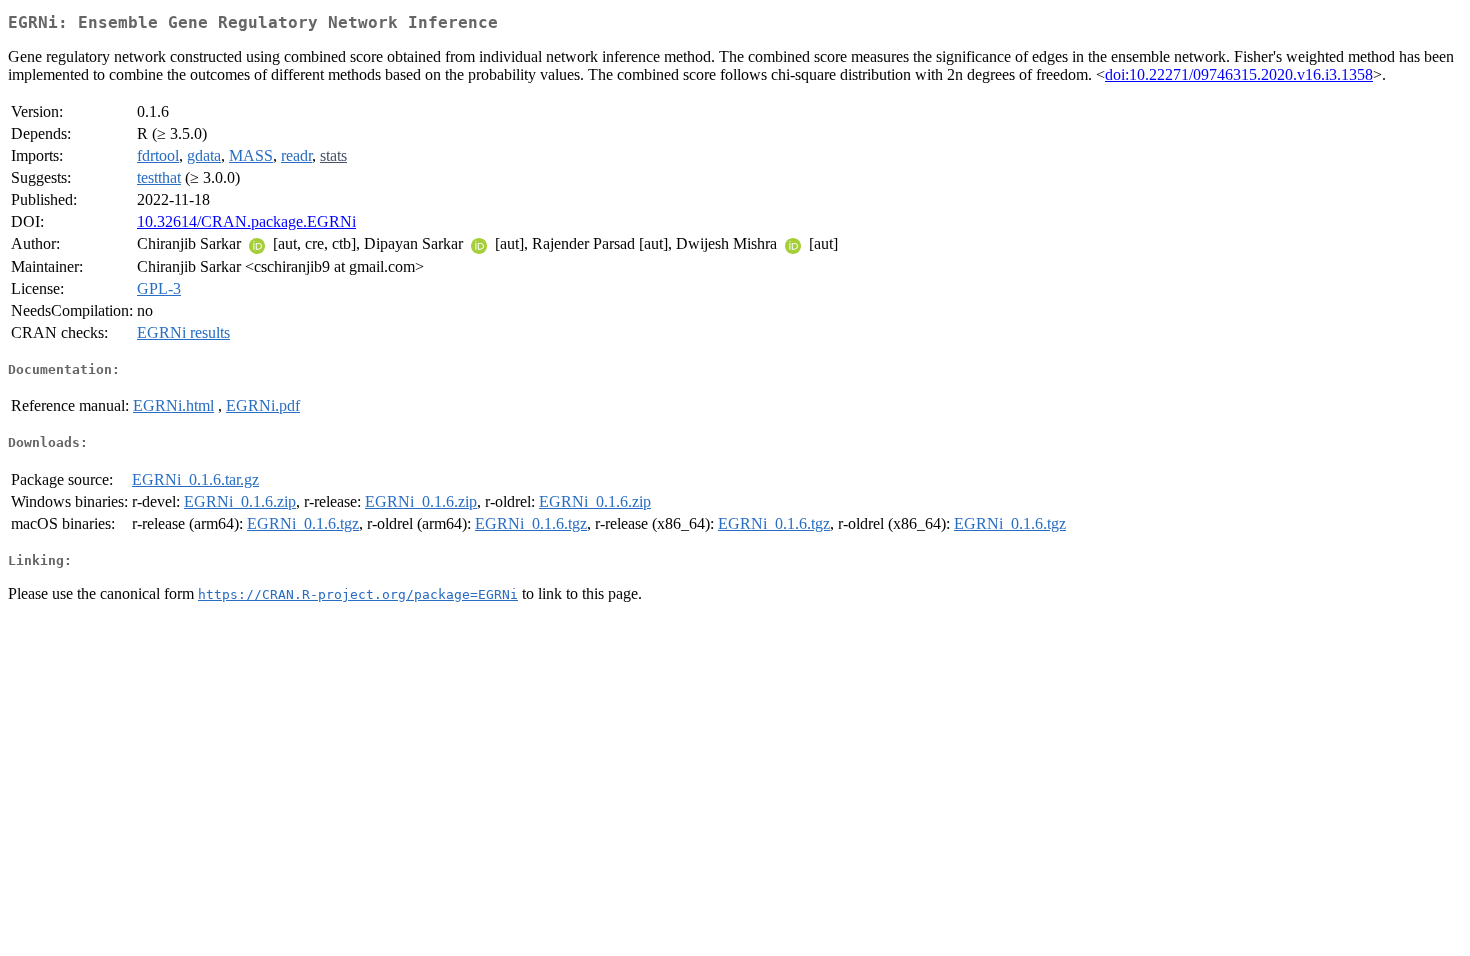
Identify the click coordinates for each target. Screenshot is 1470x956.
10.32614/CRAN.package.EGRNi (246, 221)
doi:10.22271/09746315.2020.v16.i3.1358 (1239, 74)
